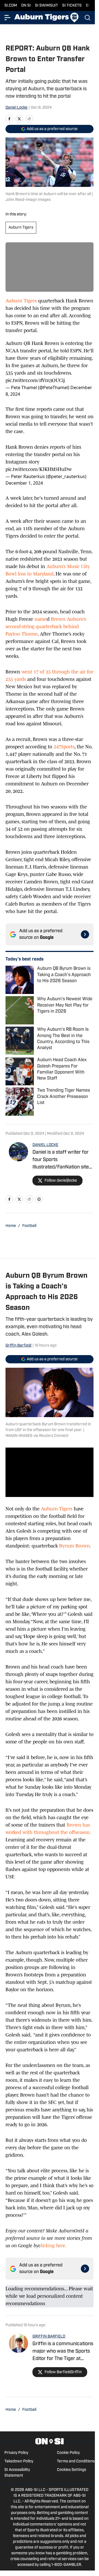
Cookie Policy (68, 2453)
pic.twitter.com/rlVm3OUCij (35, 380)
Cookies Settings (71, 2470)
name (41, 619)
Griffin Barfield (18, 1346)
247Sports (64, 747)
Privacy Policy (16, 2453)
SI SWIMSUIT (46, 6)
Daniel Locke (16, 108)
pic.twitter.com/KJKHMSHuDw (39, 469)
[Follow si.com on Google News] (85, 934)
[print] (39, 1199)
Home (11, 1226)
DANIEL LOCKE (45, 1145)
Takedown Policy (19, 2461)
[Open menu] (8, 18)
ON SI (26, 6)
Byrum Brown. (75, 1546)
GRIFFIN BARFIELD (49, 2337)
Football (29, 1226)
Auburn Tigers (21, 228)
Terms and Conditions (76, 2461)
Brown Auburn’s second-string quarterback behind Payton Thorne (46, 627)
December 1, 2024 (24, 483)
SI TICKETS (72, 6)
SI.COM (11, 6)
